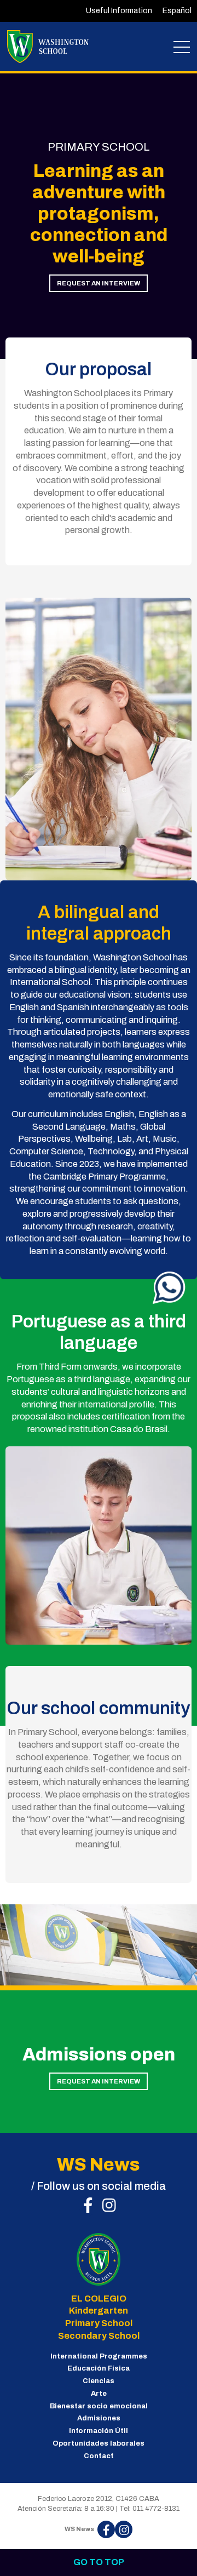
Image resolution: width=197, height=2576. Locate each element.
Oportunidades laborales (99, 2443)
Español (177, 11)
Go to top (99, 2562)
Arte (99, 2394)
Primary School (99, 2323)
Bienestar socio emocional (99, 2406)
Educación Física (99, 2368)
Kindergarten (99, 2311)
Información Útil (99, 2431)
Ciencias (99, 2381)
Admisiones (99, 2418)
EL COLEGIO (99, 2299)
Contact (99, 2456)
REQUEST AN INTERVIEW (99, 283)
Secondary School (99, 2336)
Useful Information (119, 11)
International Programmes (99, 2356)
